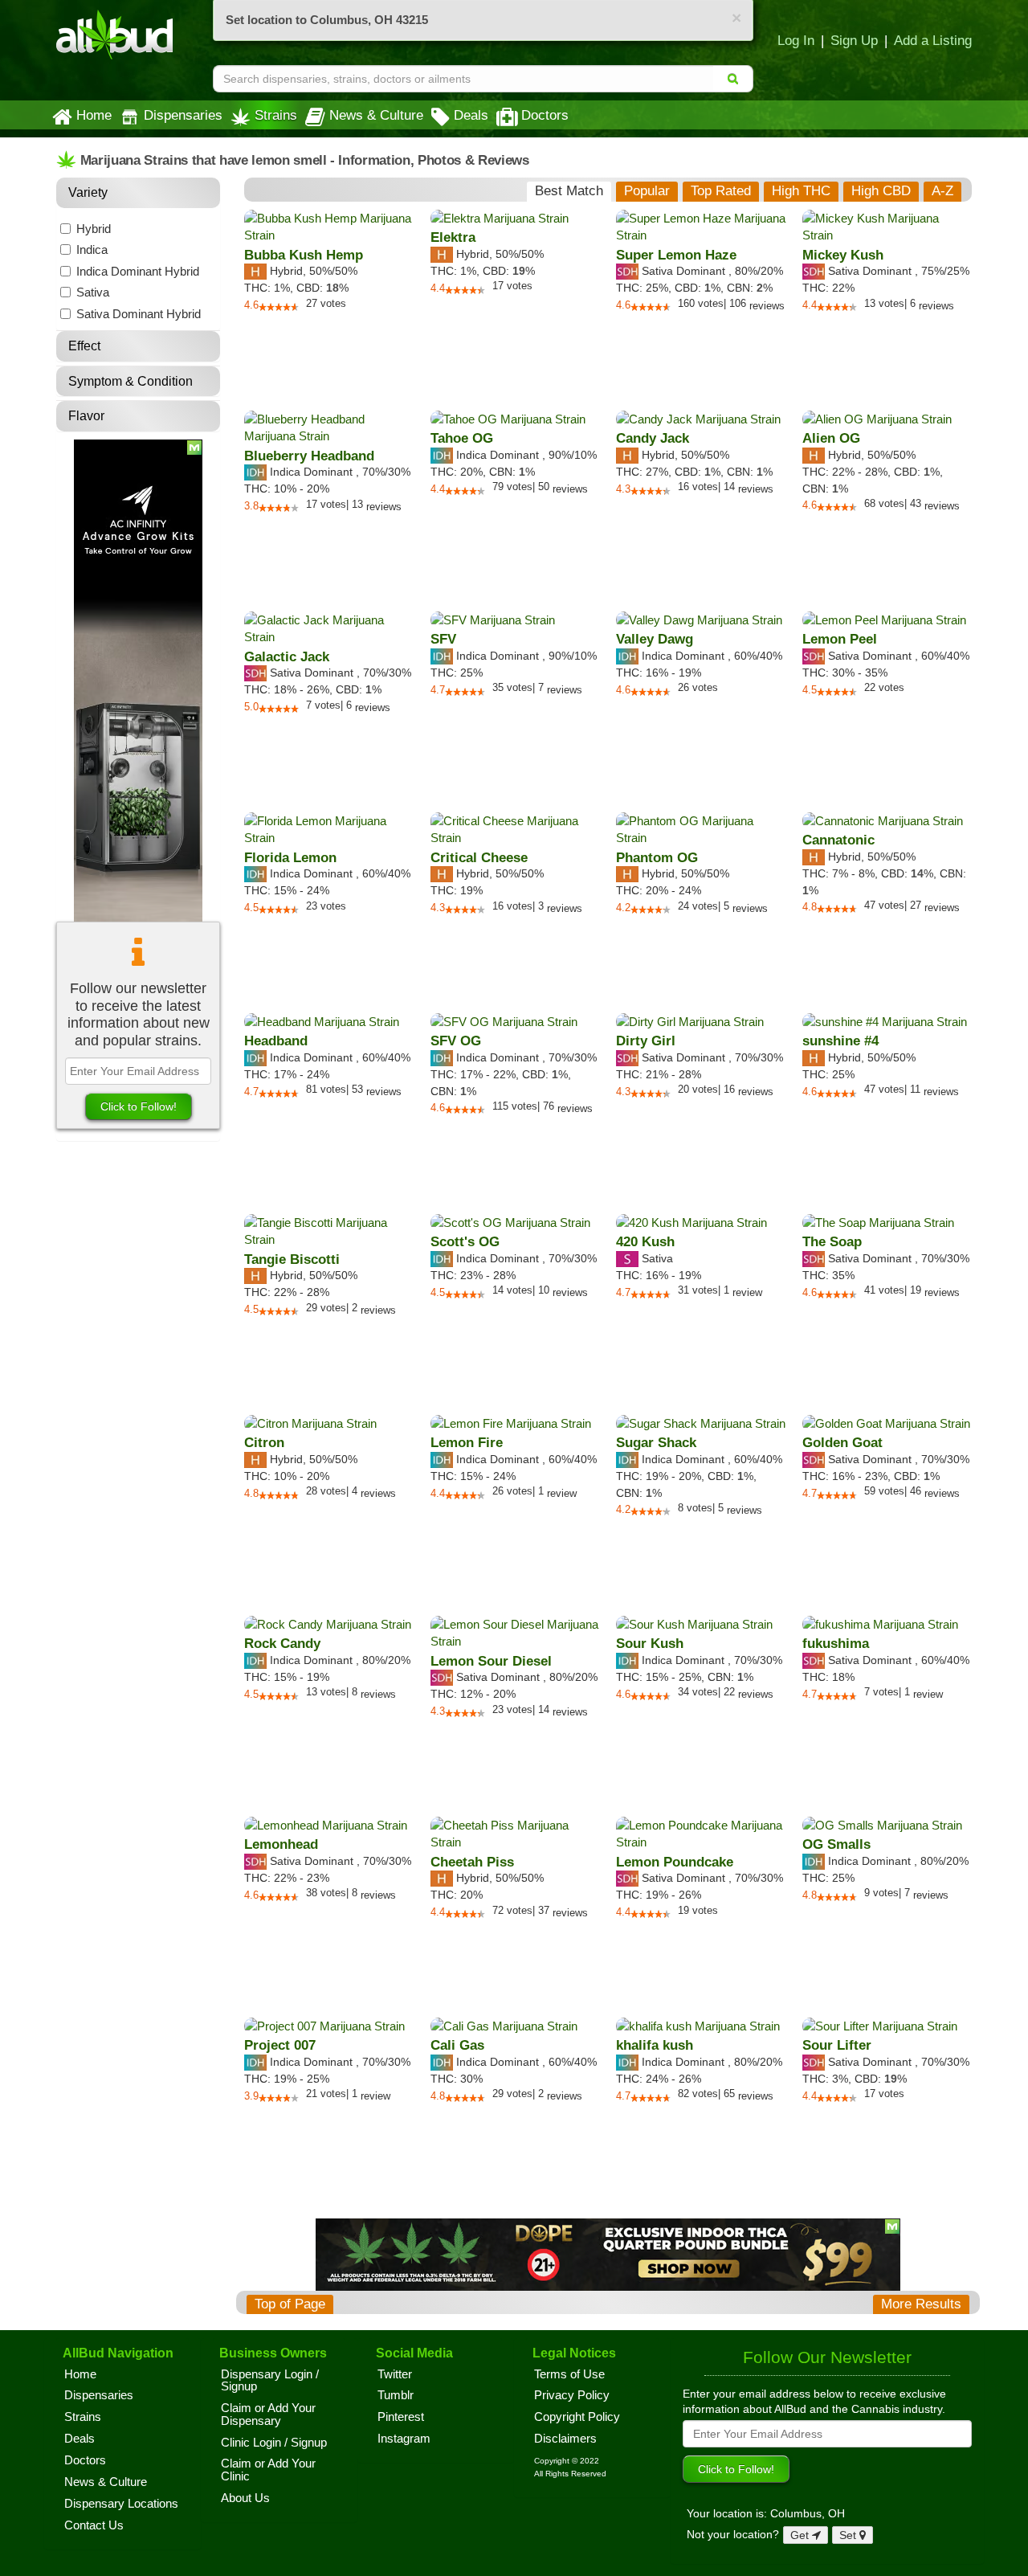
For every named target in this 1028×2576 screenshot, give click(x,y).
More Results (921, 2304)
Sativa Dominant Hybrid (139, 314)
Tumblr (396, 2395)
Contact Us (94, 2525)
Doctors (545, 115)
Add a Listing (933, 40)
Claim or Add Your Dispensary (268, 2414)
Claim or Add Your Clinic (268, 2470)
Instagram (404, 2439)
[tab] (569, 191)
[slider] (279, 307)
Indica (92, 249)
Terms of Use (569, 2374)
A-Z (942, 191)
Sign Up (854, 40)
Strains (276, 115)
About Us (245, 2498)
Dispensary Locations (121, 2504)
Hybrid (94, 229)
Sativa (93, 292)
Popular (647, 191)
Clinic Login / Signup (274, 2443)
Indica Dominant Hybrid (138, 271)
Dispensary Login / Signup (270, 2381)
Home (94, 115)
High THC (801, 191)
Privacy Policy (572, 2395)
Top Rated (721, 191)
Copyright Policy (577, 2417)
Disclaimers (565, 2439)
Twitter (395, 2374)
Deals (471, 115)
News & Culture (376, 115)
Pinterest (401, 2417)
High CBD (881, 191)
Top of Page (290, 2304)
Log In (796, 40)
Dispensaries (183, 115)
